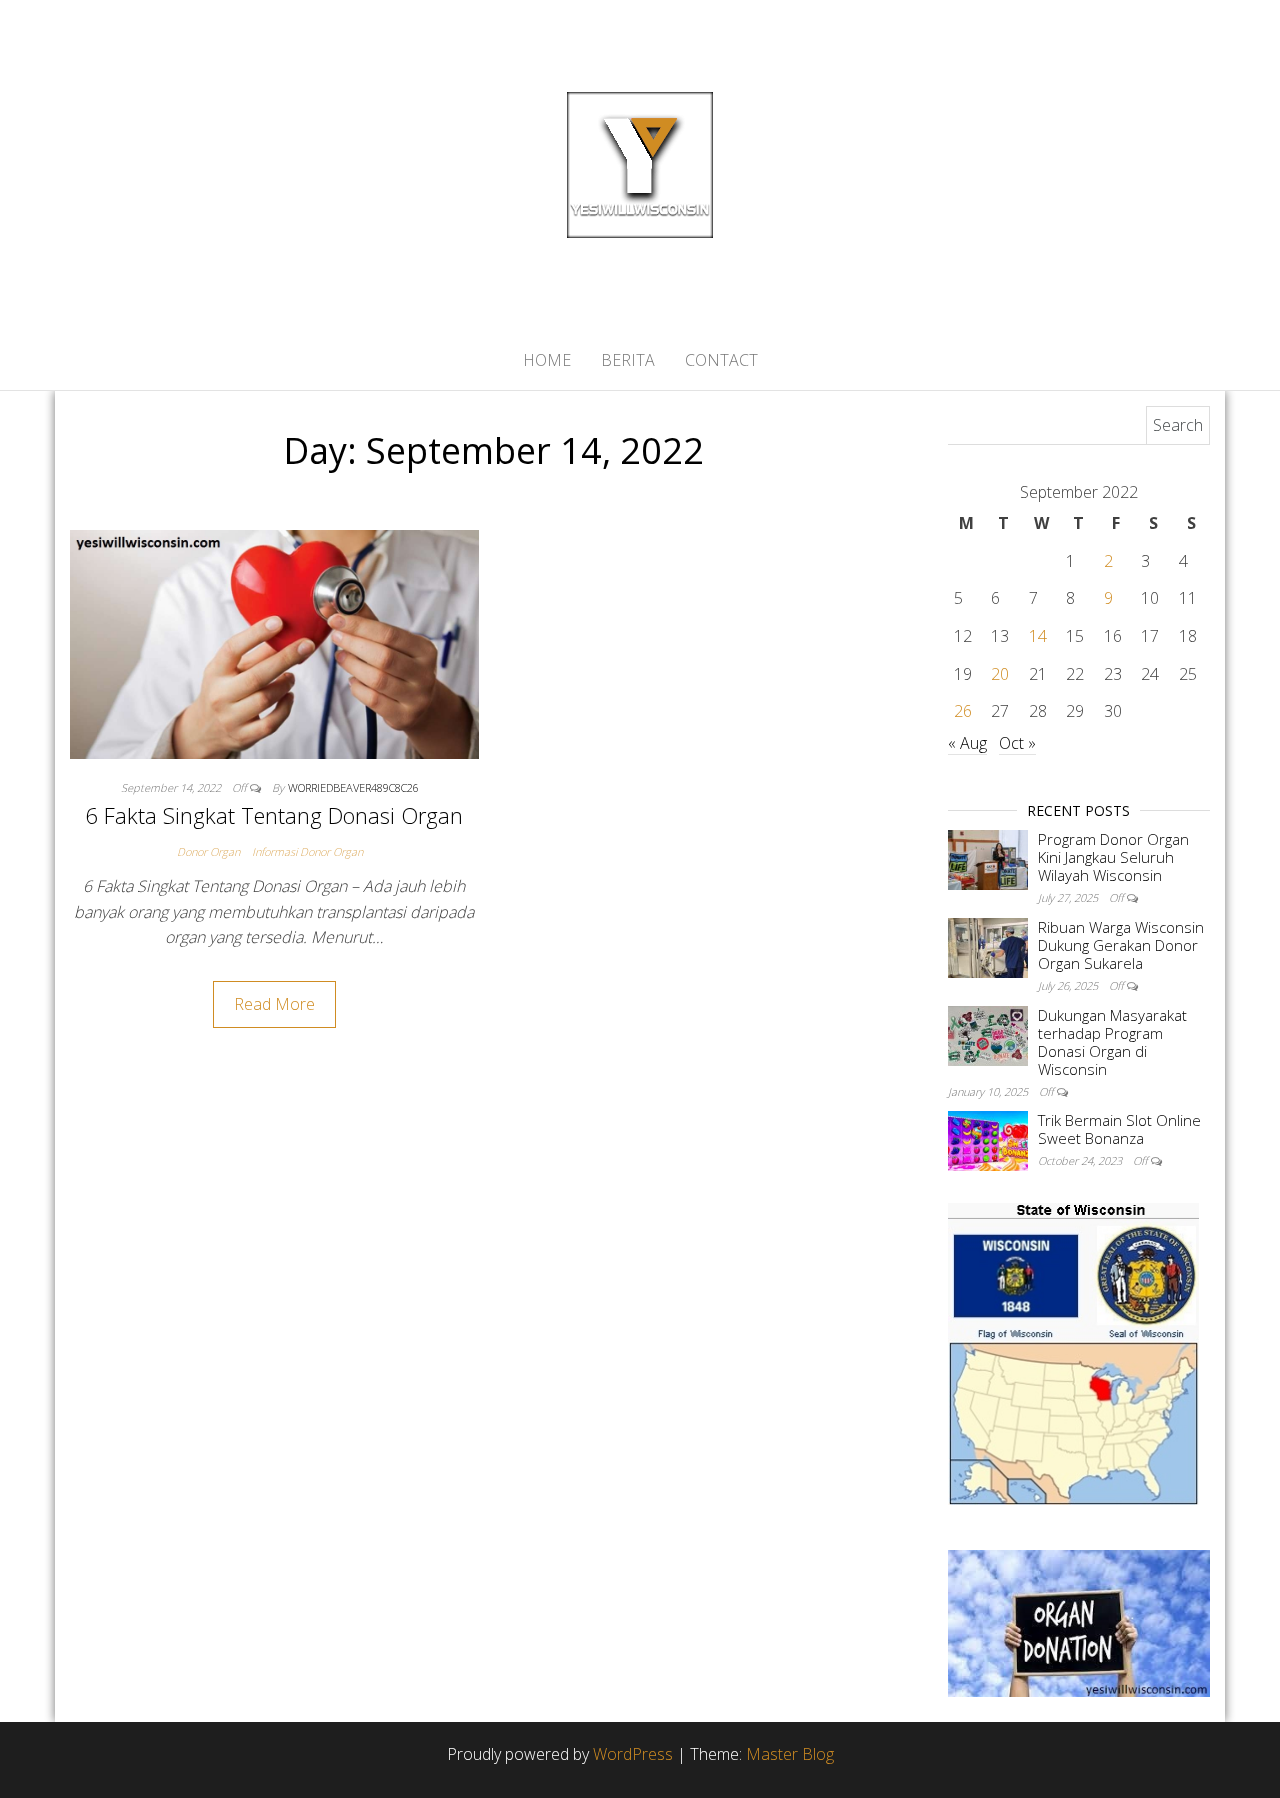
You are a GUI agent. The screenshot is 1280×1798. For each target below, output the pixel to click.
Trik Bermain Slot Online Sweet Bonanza (1119, 1129)
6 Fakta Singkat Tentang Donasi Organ (274, 815)
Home (547, 360)
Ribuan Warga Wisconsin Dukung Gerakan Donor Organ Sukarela (1121, 945)
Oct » (1017, 743)
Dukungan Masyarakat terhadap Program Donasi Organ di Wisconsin (1112, 1042)
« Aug (967, 743)
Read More (274, 1004)
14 (1038, 636)
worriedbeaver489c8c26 (353, 787)
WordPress (633, 1754)
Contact (721, 360)
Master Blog (790, 1754)
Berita (628, 360)
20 (1000, 674)
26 (963, 711)
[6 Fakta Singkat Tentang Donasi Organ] (274, 643)
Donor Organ (208, 851)
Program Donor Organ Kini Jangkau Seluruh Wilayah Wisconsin (1113, 857)
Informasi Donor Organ (307, 851)
